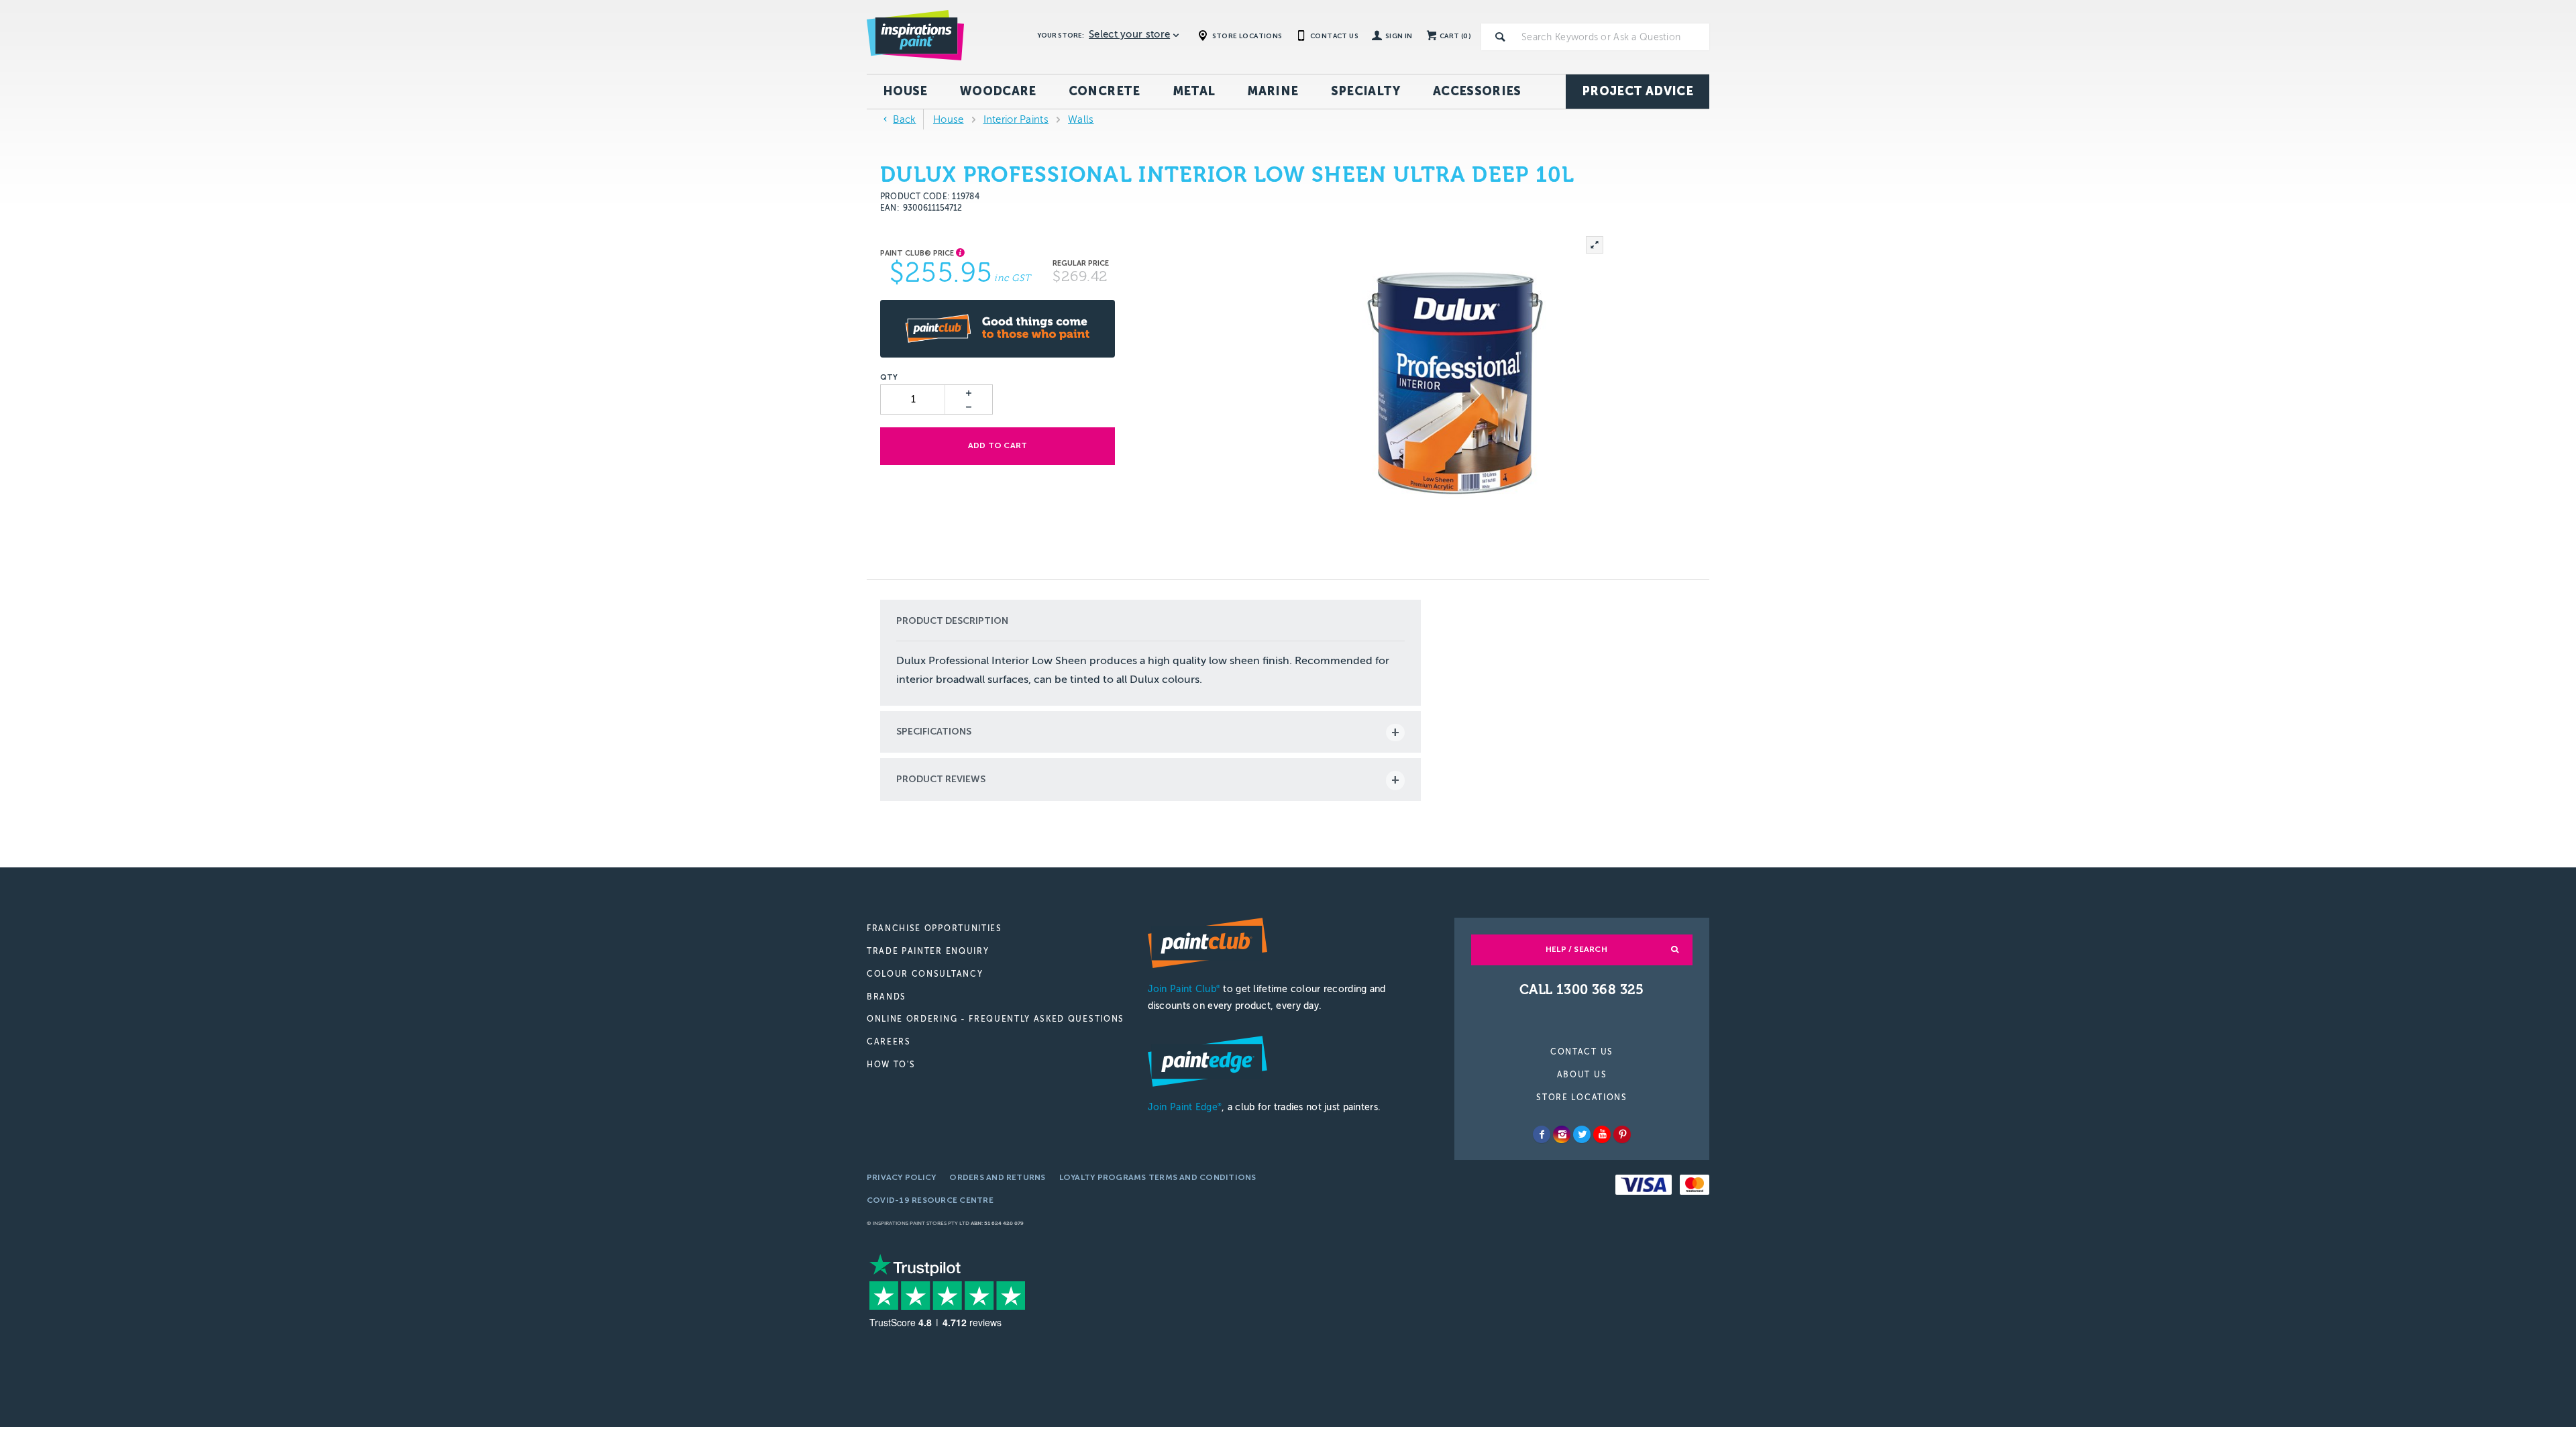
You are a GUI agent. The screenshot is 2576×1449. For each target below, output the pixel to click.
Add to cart (998, 445)
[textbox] (1613, 37)
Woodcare (998, 91)
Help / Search (1576, 949)
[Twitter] (1582, 1134)
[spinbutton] (913, 399)
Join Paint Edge (1185, 1107)
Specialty (1366, 91)
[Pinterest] (1622, 1134)
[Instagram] (1562, 1134)
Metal (1194, 91)
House (905, 91)
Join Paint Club (1184, 989)
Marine (1273, 91)
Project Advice (1638, 91)
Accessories (1477, 91)
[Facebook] (1542, 1134)
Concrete (1105, 91)
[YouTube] (1602, 1134)
